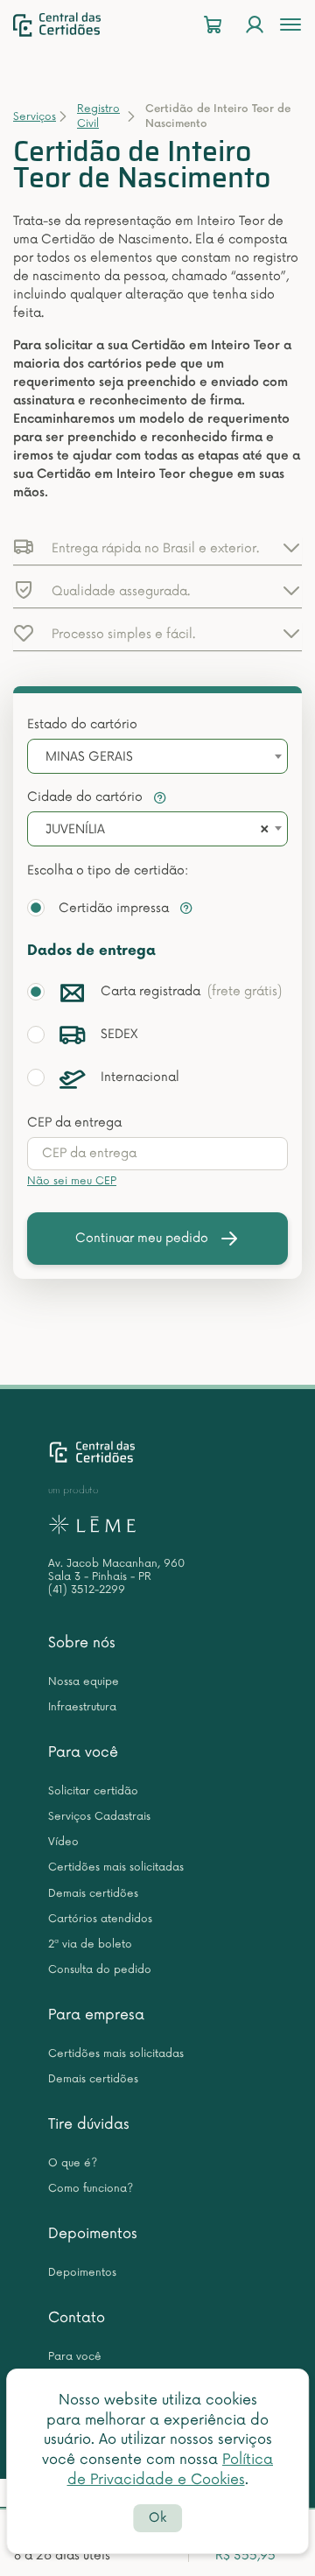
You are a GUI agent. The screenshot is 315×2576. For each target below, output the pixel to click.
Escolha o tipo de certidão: (108, 870)
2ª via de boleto (90, 1944)
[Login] (255, 25)
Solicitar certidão (93, 1791)
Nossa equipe (84, 1682)
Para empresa (96, 2015)
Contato (77, 2318)
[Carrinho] (213, 25)
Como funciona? (91, 2189)
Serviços (35, 117)
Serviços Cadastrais (99, 1817)
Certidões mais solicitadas (116, 1867)
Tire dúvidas (89, 2124)
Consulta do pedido (100, 1970)
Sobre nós (82, 1643)
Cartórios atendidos (100, 1919)
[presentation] (157, 1154)
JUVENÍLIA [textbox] (75, 829)
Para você (83, 1752)
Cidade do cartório (87, 797)
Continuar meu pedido (142, 1238)
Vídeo (63, 1842)
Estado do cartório (82, 724)
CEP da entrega (74, 1123)
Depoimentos (93, 2234)
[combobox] (157, 756)
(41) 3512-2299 (87, 1590)
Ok (157, 2518)
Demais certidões (93, 1894)
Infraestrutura (82, 1707)
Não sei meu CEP (72, 1181)
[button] (157, 547)
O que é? (73, 2163)
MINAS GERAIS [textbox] (89, 757)
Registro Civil (98, 116)
